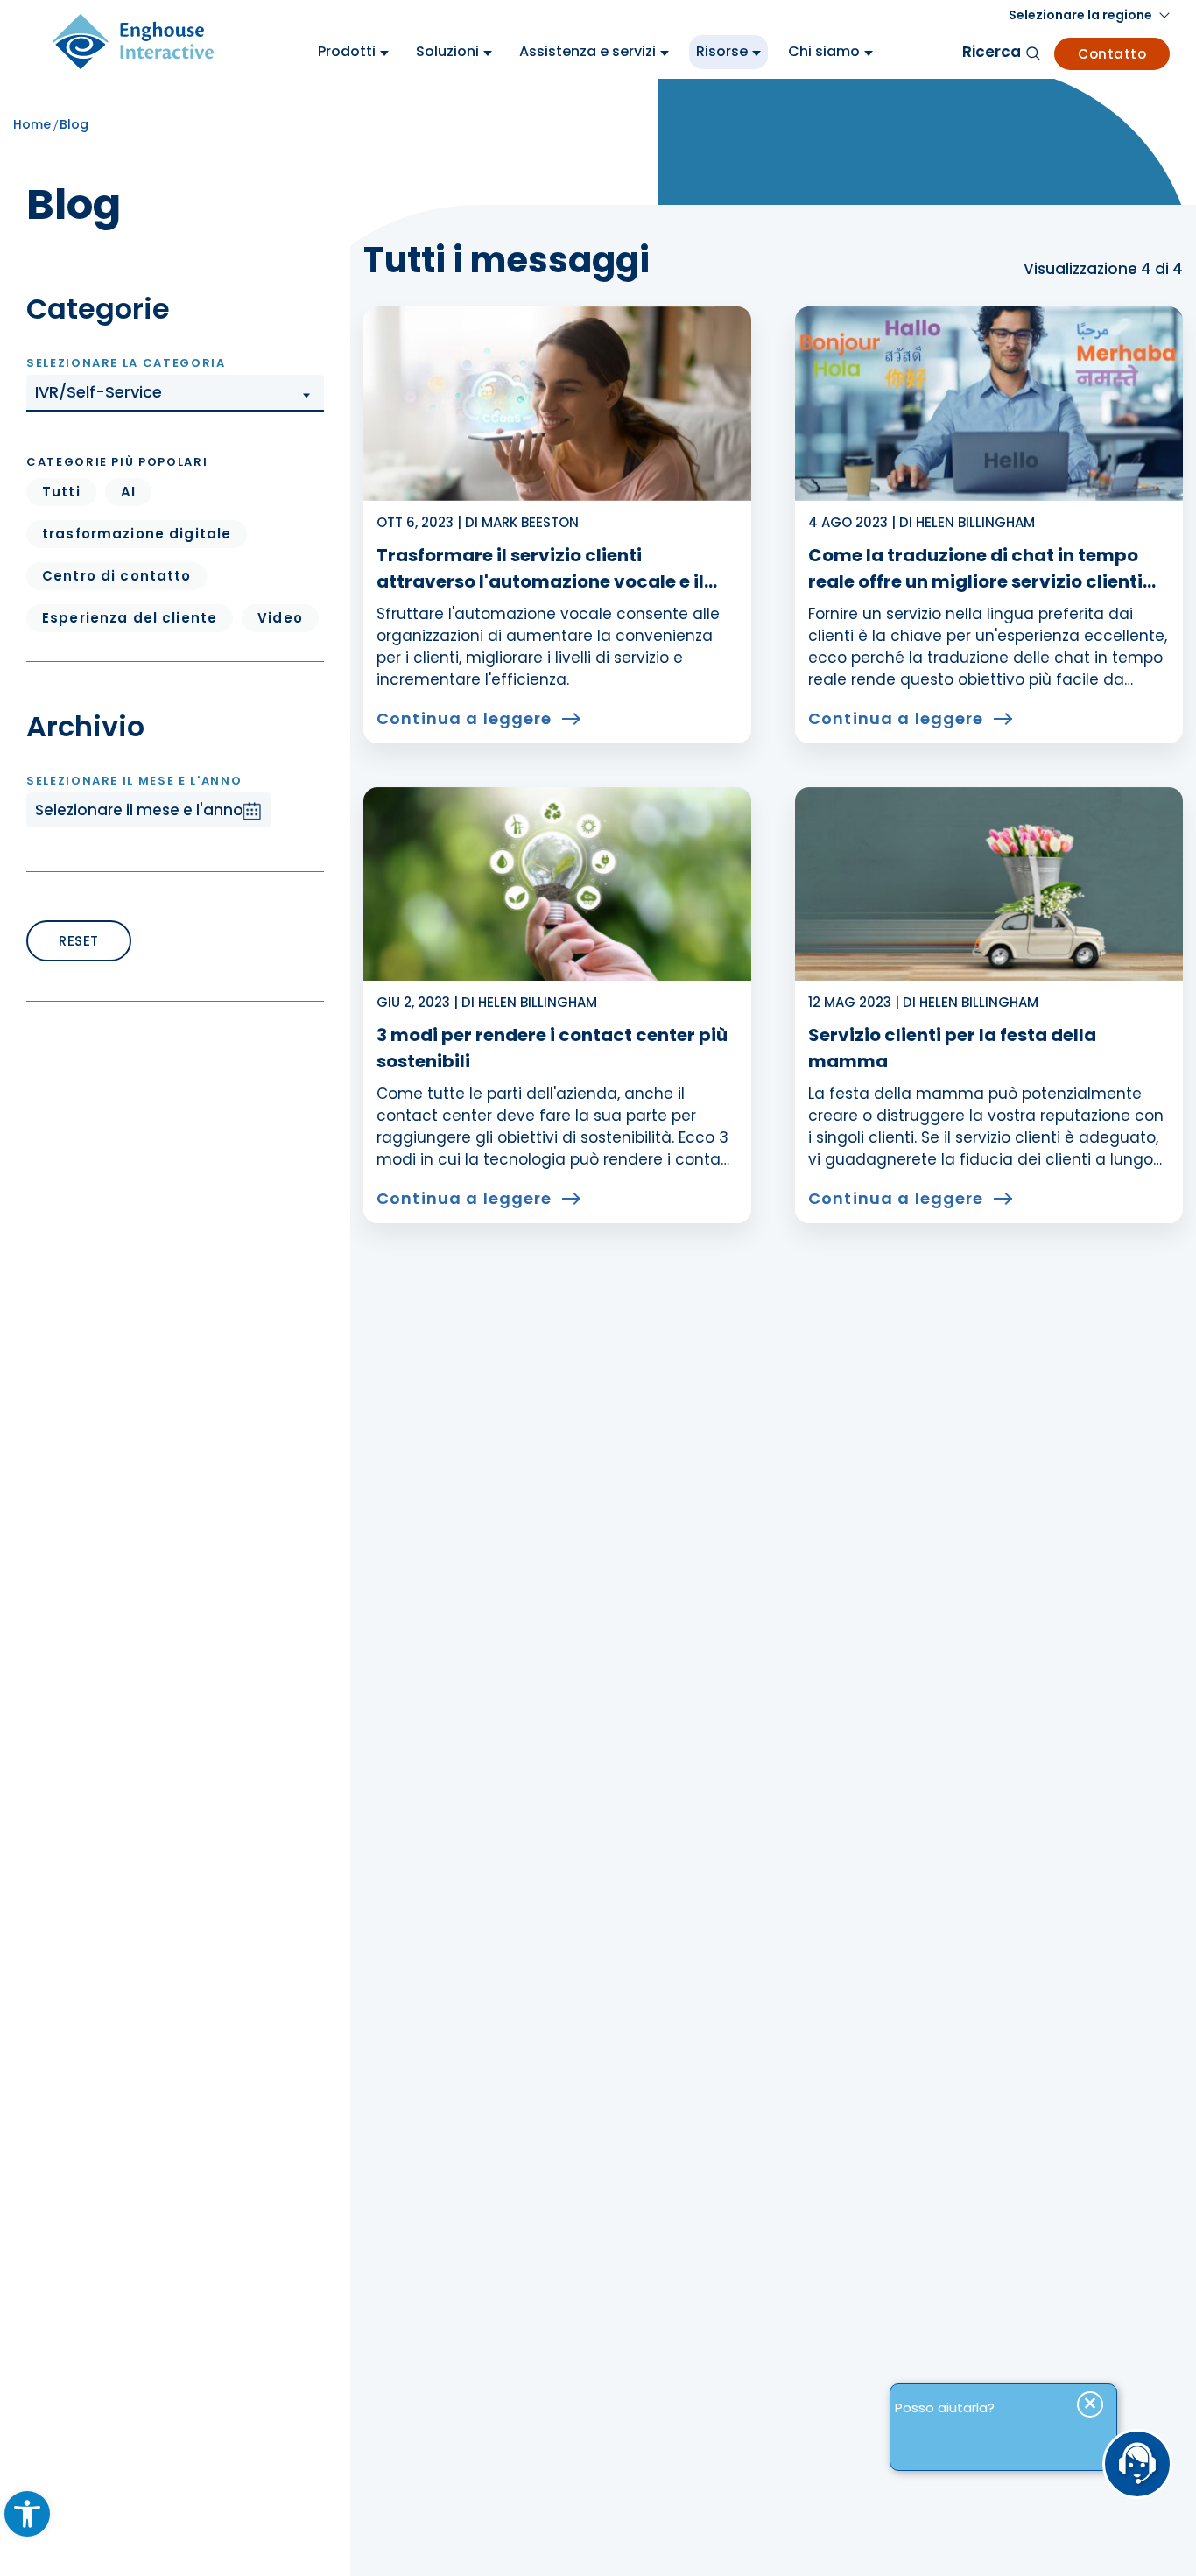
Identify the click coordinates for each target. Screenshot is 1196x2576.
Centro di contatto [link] (117, 576)
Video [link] (280, 618)
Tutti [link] (61, 492)
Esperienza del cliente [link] (130, 618)
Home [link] (32, 124)
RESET (79, 941)
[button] (175, 393)
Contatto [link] (1112, 54)
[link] (27, 2514)
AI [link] (128, 492)
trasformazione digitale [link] (137, 534)
